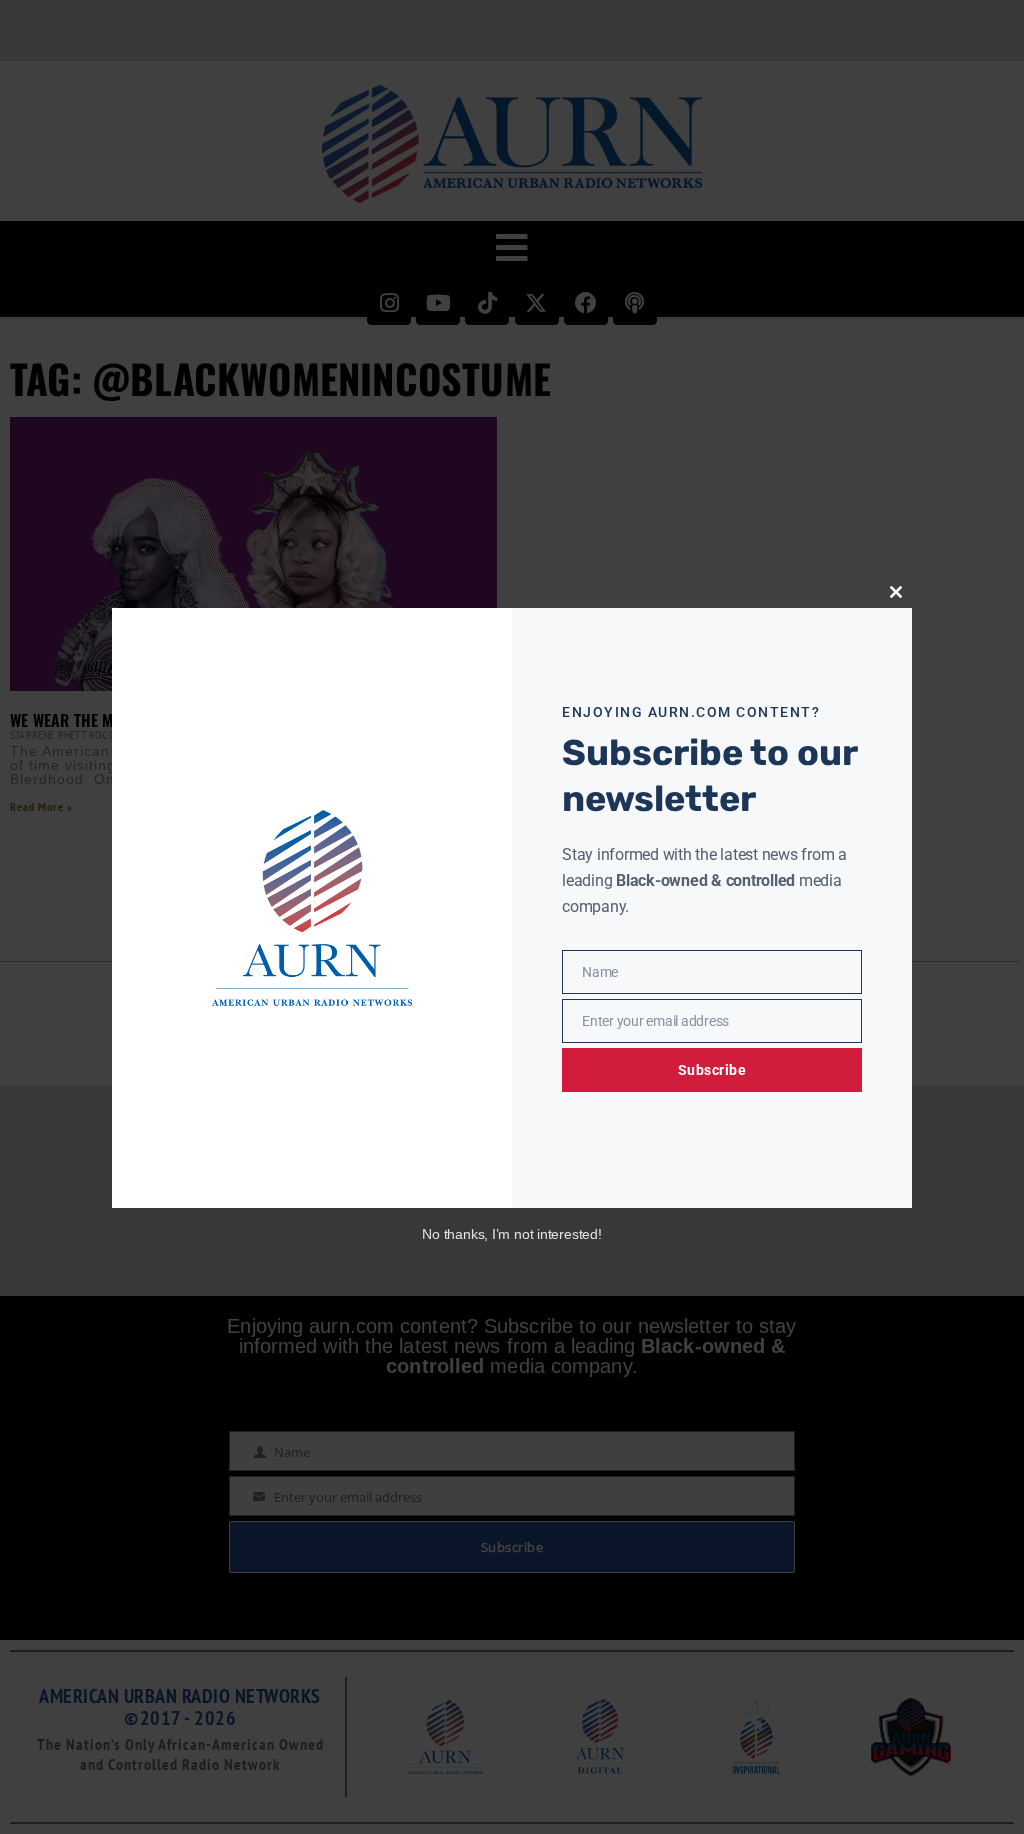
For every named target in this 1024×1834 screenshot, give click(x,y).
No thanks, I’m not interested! (511, 1234)
